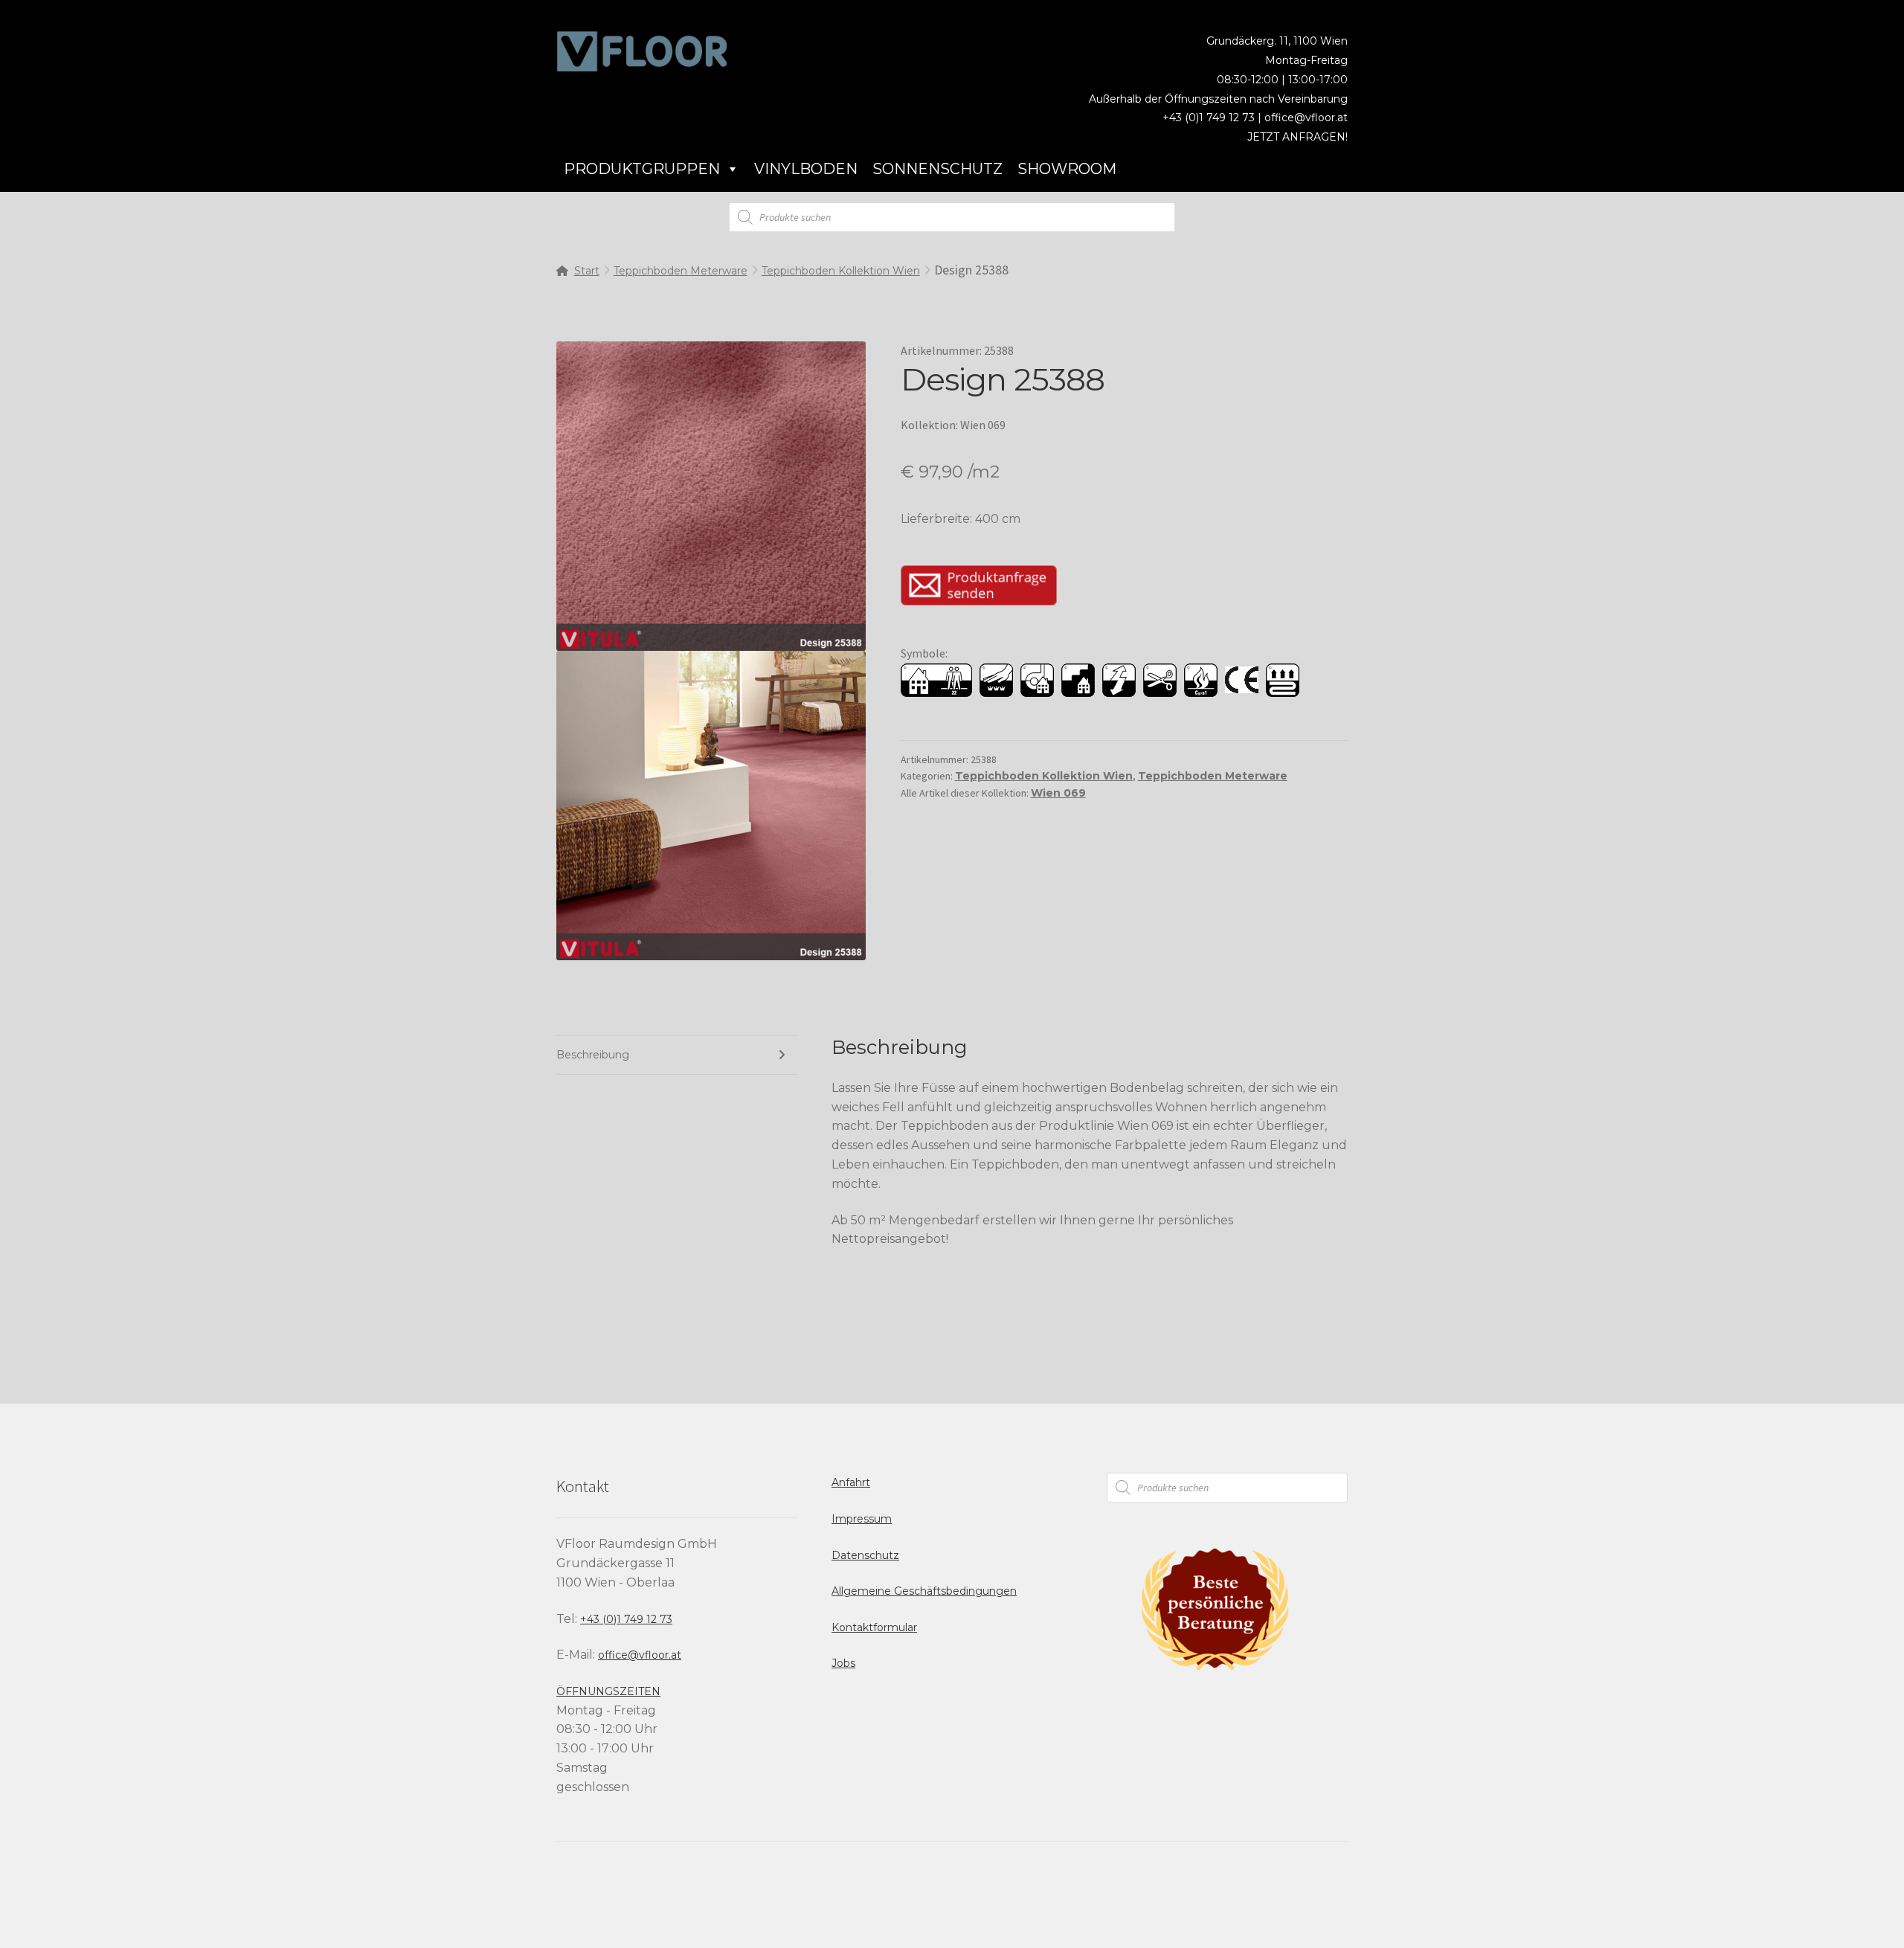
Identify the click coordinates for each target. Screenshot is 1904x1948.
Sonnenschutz (937, 169)
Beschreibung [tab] (593, 1055)
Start (587, 271)
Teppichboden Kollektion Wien (841, 271)
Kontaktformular (874, 1627)
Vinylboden (806, 169)
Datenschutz (865, 1555)
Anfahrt (851, 1482)
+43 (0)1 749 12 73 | (1213, 118)
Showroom (1067, 169)
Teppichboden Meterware (681, 271)
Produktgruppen (642, 169)
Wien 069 (1058, 793)
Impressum (862, 1519)
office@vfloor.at (1306, 118)
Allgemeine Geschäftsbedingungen (924, 1591)
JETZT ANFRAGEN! (1297, 137)
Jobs (843, 1663)
